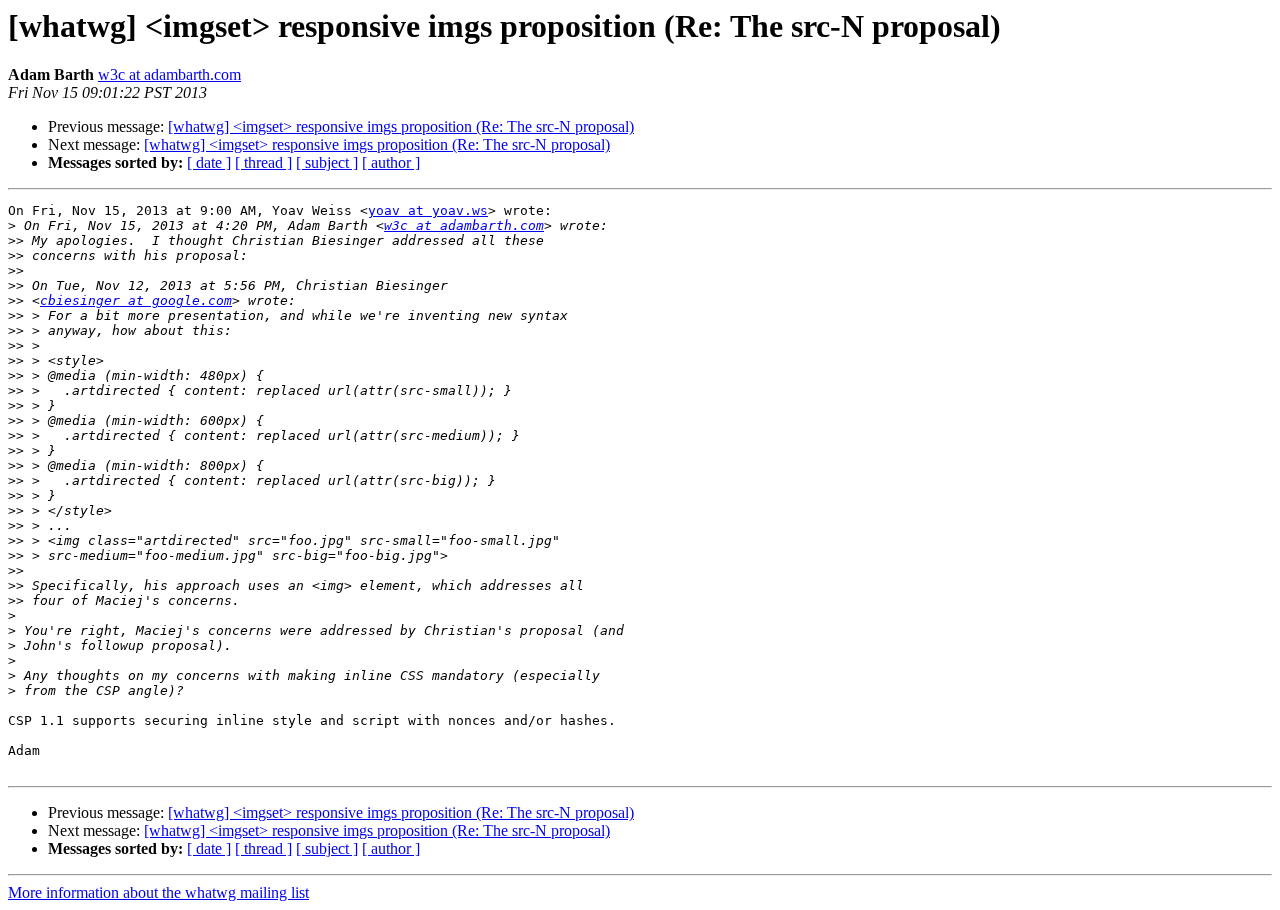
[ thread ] (263, 162)
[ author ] (391, 162)
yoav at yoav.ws (428, 210)
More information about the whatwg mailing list (158, 892)
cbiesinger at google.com (136, 300)
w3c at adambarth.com (169, 74)
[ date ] (209, 162)
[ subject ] (327, 162)
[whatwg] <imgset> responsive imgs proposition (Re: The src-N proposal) (401, 126)
